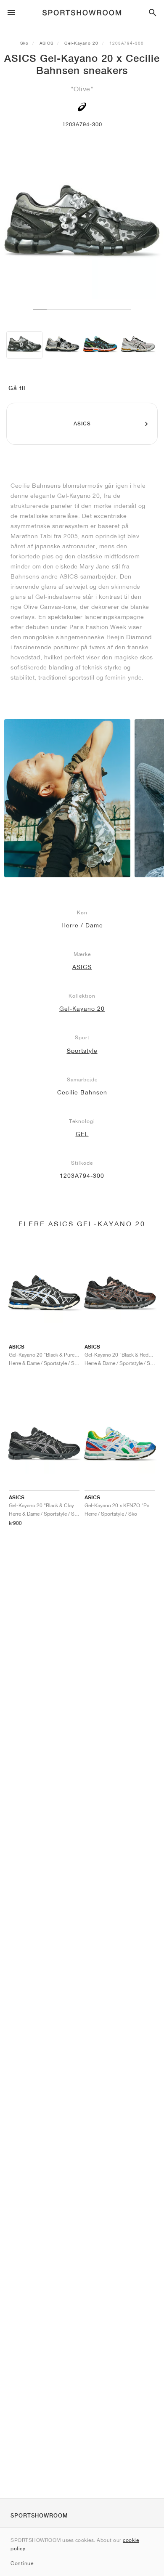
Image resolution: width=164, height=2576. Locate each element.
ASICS (46, 43)
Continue (22, 2563)
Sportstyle (82, 1051)
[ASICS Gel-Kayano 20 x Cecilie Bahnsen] (24, 345)
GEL (82, 1134)
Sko (24, 43)
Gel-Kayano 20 (81, 43)
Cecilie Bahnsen (82, 1092)
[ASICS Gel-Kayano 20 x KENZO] (100, 345)
